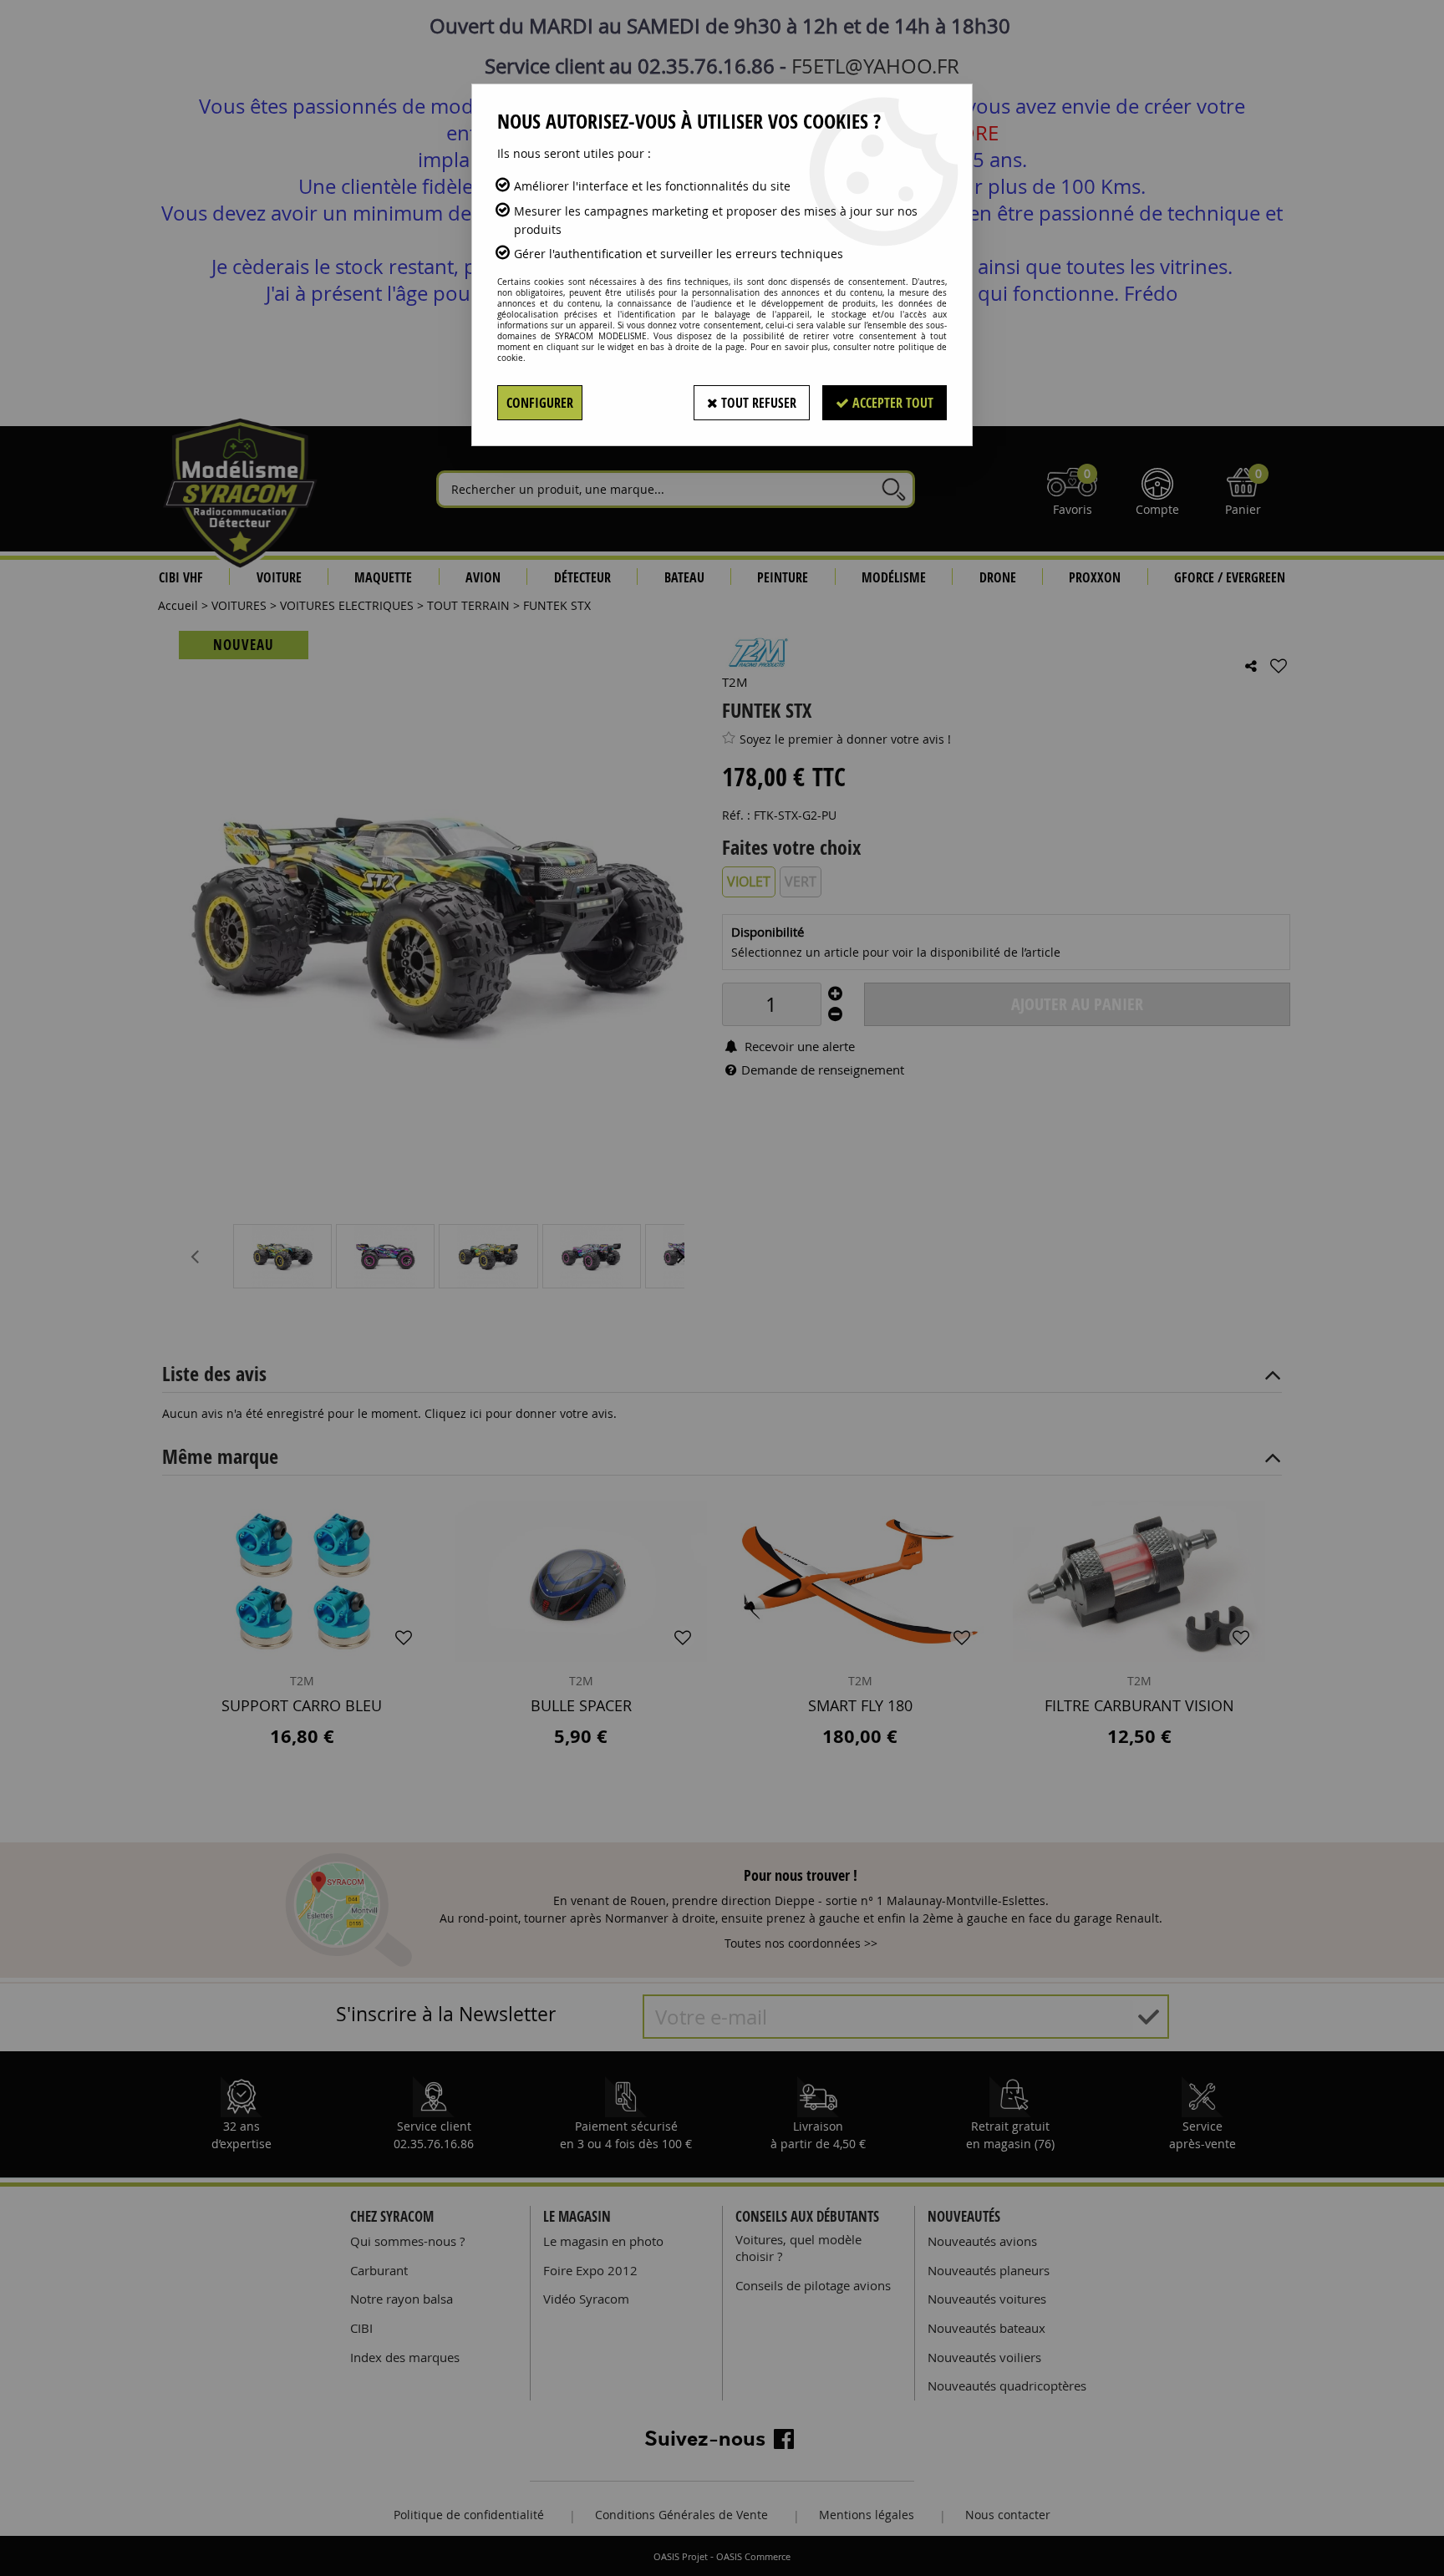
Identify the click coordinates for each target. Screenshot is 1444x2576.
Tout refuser (757, 403)
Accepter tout (891, 403)
